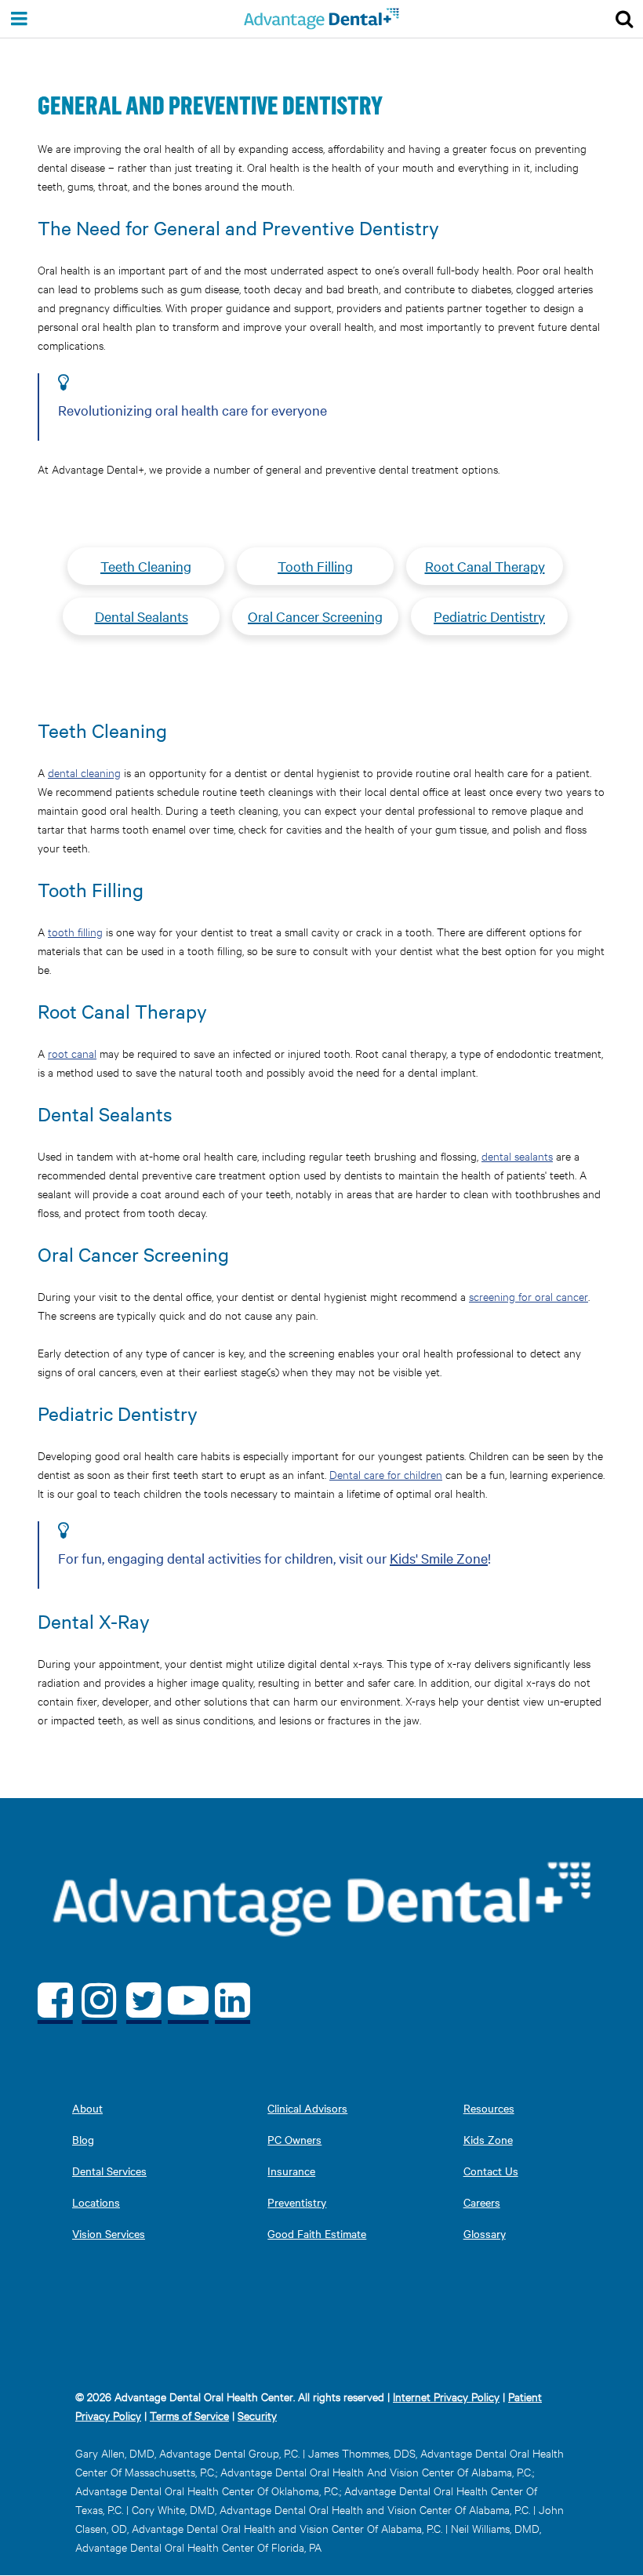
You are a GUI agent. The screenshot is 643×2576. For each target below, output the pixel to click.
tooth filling (75, 931)
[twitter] (144, 1999)
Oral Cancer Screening (315, 616)
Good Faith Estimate (317, 2233)
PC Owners (294, 2139)
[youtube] (189, 1999)
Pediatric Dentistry (489, 616)
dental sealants (517, 1155)
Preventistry (297, 2202)
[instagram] (100, 1999)
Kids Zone (488, 2139)
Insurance (291, 2171)
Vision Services (109, 2233)
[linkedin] (232, 1999)
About (87, 2108)
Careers (482, 2202)
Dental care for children (386, 1474)
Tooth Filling (315, 566)
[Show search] (624, 19)
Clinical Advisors (307, 2108)
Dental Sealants (142, 616)
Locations (96, 2202)
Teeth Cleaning (146, 566)
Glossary (485, 2233)
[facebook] (55, 1999)
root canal (72, 1053)
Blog (83, 2139)
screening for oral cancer (529, 1296)
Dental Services (109, 2171)
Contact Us (491, 2171)
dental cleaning (84, 772)
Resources (489, 2108)
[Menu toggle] (19, 19)
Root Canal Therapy (485, 566)
